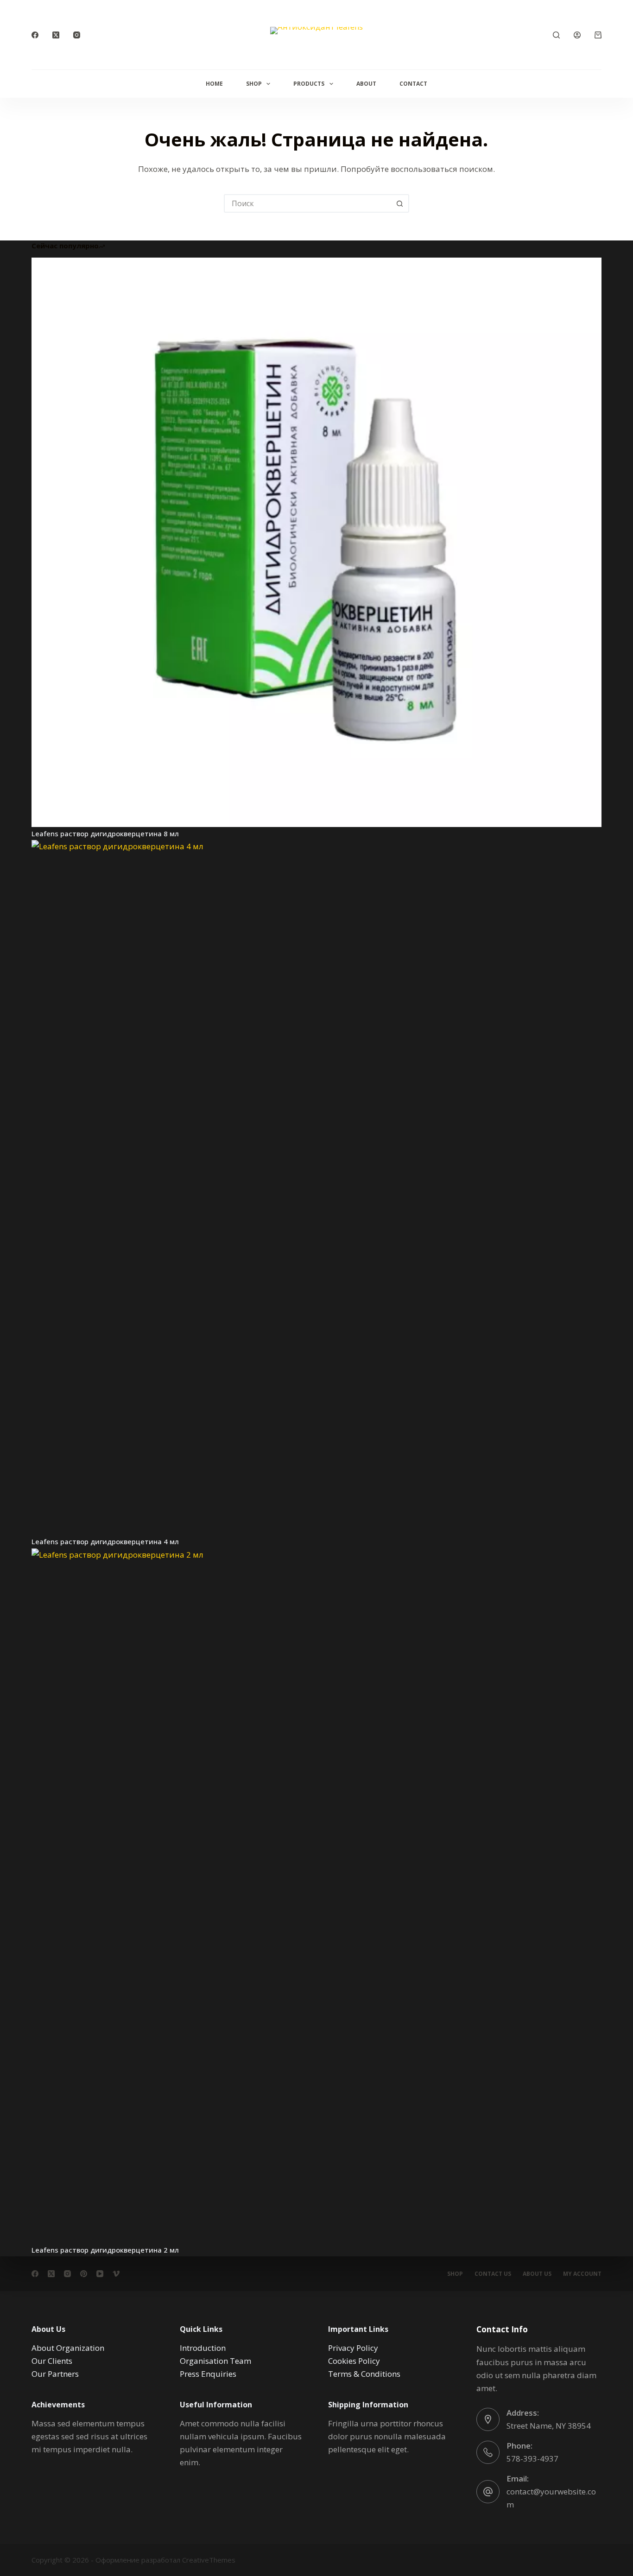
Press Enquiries (208, 2374)
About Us (537, 2274)
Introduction (203, 2348)
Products (309, 84)
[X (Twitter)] (56, 35)
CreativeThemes (209, 2560)
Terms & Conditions (364, 2374)
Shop (254, 84)
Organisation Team (215, 2361)
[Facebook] (35, 35)
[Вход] (577, 35)
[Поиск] (556, 35)
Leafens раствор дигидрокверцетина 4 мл (105, 1541)
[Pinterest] (84, 2274)
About (366, 84)
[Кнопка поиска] (400, 203)
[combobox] (308, 203)
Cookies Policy (354, 2361)
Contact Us (493, 2274)
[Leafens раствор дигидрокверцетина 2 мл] (316, 1896)
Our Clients (52, 2361)
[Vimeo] (116, 2274)
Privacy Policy (353, 2348)
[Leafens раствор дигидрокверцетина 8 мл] (316, 542)
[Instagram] (77, 35)
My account (582, 2274)
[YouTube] (100, 2274)
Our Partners (55, 2374)
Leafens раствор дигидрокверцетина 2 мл (105, 2250)
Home (214, 84)
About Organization (68, 2348)
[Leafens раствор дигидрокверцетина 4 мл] (316, 1187)
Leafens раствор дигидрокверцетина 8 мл (105, 833)
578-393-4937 (532, 2459)
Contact (413, 84)
